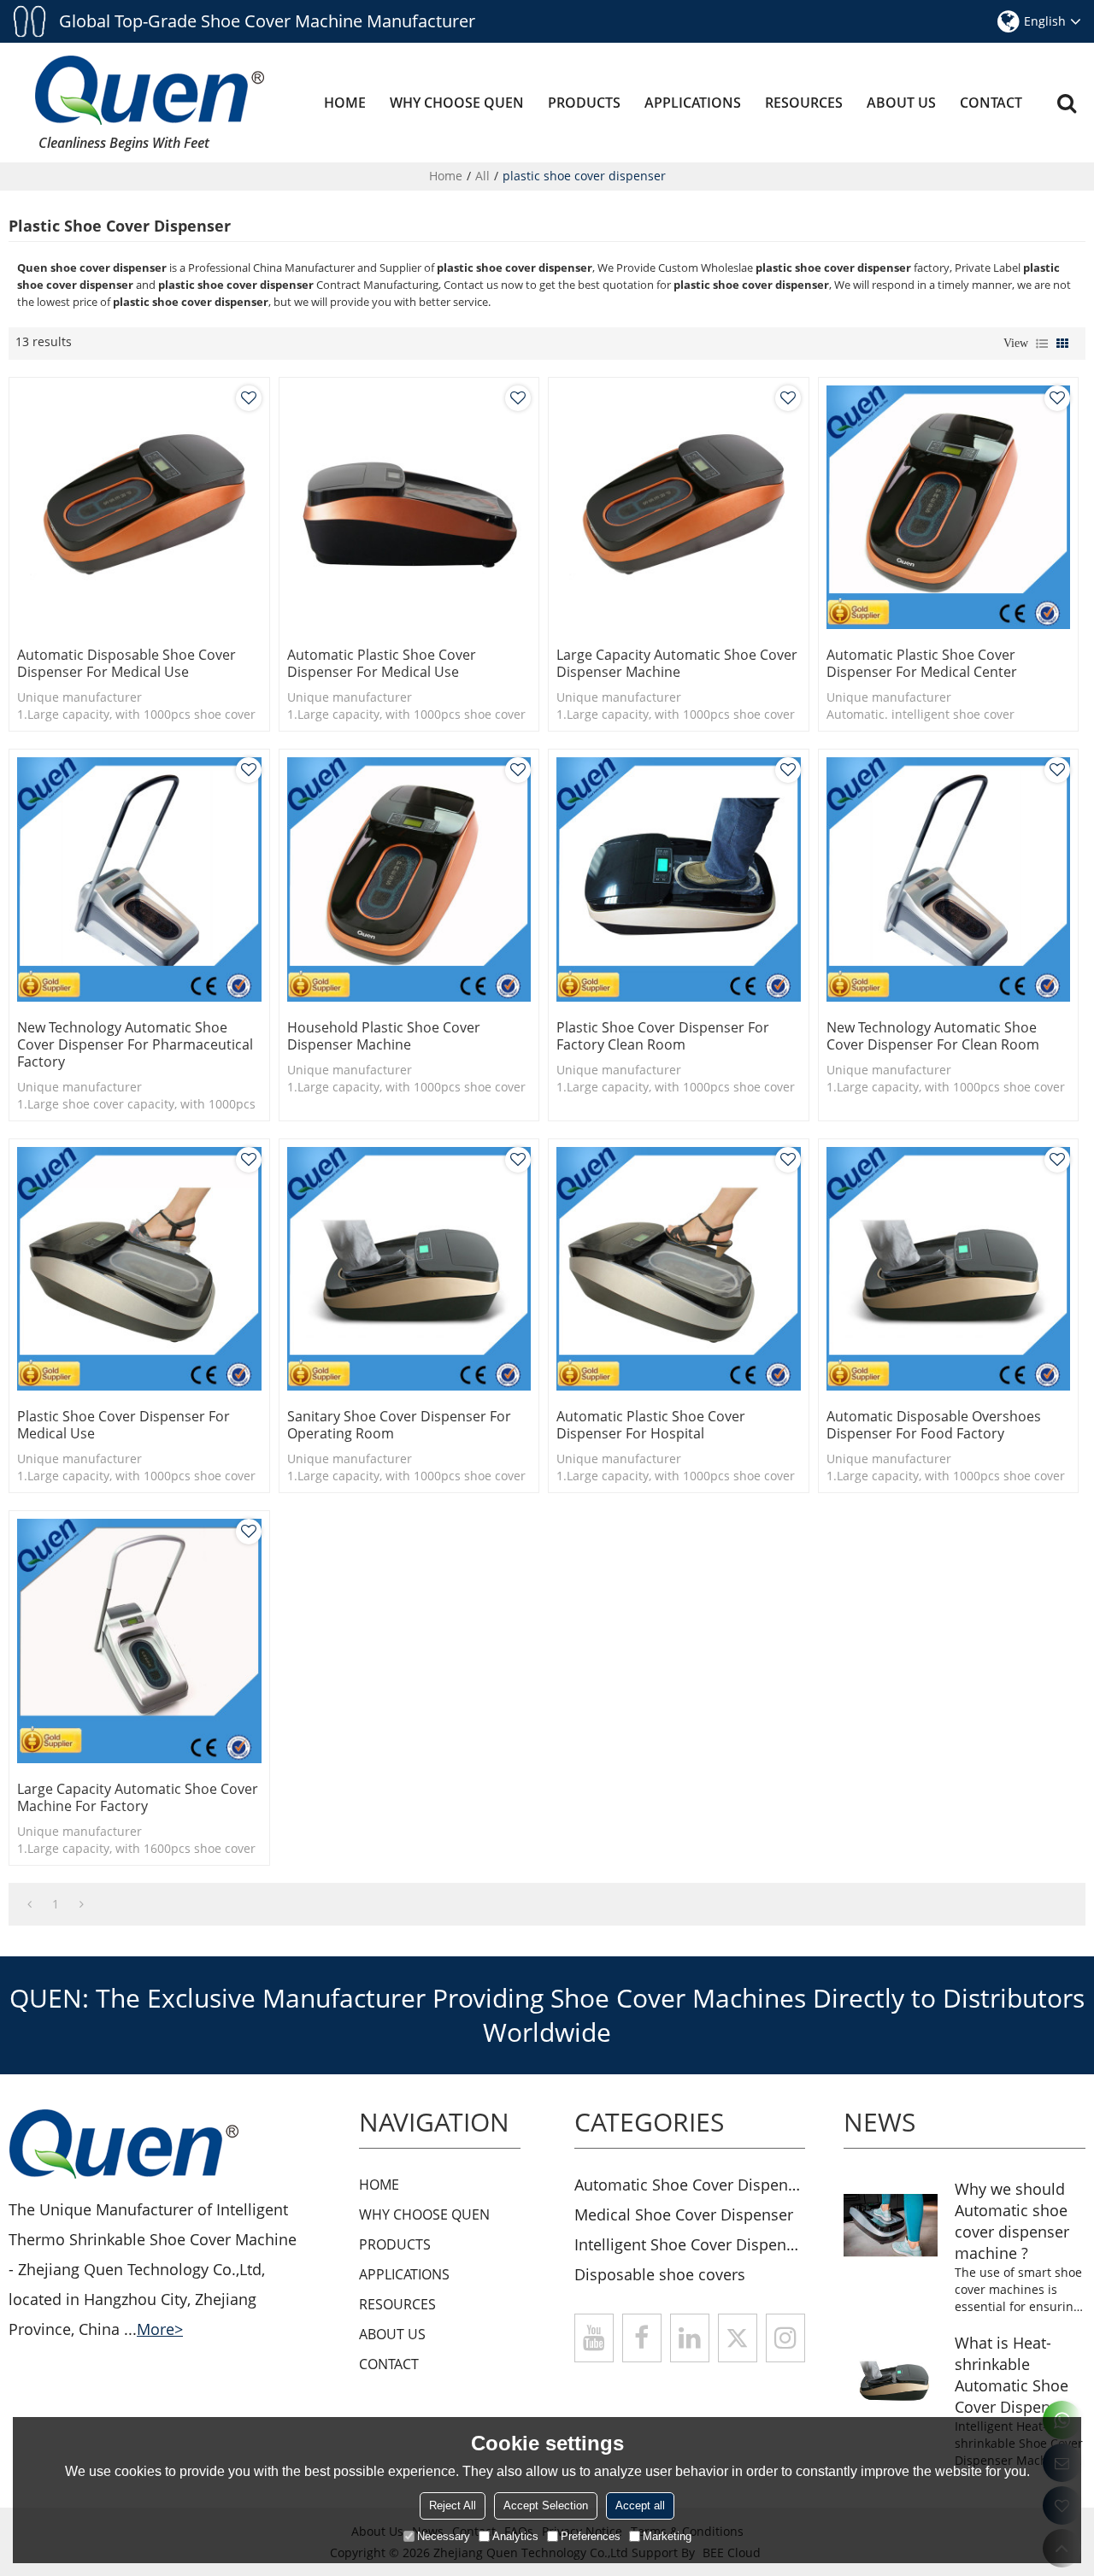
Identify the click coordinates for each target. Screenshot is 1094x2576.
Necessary (444, 2536)
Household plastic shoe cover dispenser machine (384, 1036)
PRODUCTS (584, 103)
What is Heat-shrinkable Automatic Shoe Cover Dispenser (1014, 2375)
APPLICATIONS (693, 103)
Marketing (667, 2536)
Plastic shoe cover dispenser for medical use (124, 1425)
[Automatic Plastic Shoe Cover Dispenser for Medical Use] (409, 508)
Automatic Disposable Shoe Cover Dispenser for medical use (126, 663)
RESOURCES (804, 103)
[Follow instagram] (785, 2338)
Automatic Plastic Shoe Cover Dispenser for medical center (922, 663)
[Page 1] (29, 1904)
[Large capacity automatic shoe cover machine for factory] (139, 1641)
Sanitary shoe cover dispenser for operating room (399, 1425)
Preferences (591, 2536)
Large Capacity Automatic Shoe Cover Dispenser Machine (677, 663)
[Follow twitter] (738, 2338)
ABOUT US (901, 103)
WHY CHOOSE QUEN (457, 103)
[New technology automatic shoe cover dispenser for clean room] (949, 879)
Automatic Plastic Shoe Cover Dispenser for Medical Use (382, 663)
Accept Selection (546, 2505)
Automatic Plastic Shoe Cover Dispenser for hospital (651, 1425)
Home (446, 176)
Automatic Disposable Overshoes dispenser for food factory (934, 1425)
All (482, 176)
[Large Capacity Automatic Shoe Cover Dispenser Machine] (679, 508)
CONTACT (991, 103)
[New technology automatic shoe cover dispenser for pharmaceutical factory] (139, 879)
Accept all (640, 2505)
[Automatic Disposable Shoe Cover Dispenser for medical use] (139, 508)
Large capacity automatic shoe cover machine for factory (138, 1797)
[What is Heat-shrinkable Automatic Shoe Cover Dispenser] (891, 2379)
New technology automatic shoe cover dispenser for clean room (933, 1036)
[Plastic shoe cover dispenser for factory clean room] (679, 879)
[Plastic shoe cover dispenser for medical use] (139, 1269)
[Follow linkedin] (690, 2338)
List (1042, 344)
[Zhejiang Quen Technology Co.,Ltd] (150, 90)
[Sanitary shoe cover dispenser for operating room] (409, 1269)
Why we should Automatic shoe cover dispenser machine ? (1012, 2221)
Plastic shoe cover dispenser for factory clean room (663, 1036)
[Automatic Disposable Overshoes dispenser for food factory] (949, 1269)
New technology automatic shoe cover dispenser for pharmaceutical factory (135, 1044)
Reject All (453, 2505)
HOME (345, 103)
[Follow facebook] (642, 2338)
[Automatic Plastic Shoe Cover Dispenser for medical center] (949, 508)
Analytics (515, 2536)
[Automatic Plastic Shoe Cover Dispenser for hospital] (679, 1269)
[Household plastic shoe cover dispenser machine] (409, 879)
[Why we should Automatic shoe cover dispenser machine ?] (891, 2226)
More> (160, 2329)
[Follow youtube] (594, 2338)
